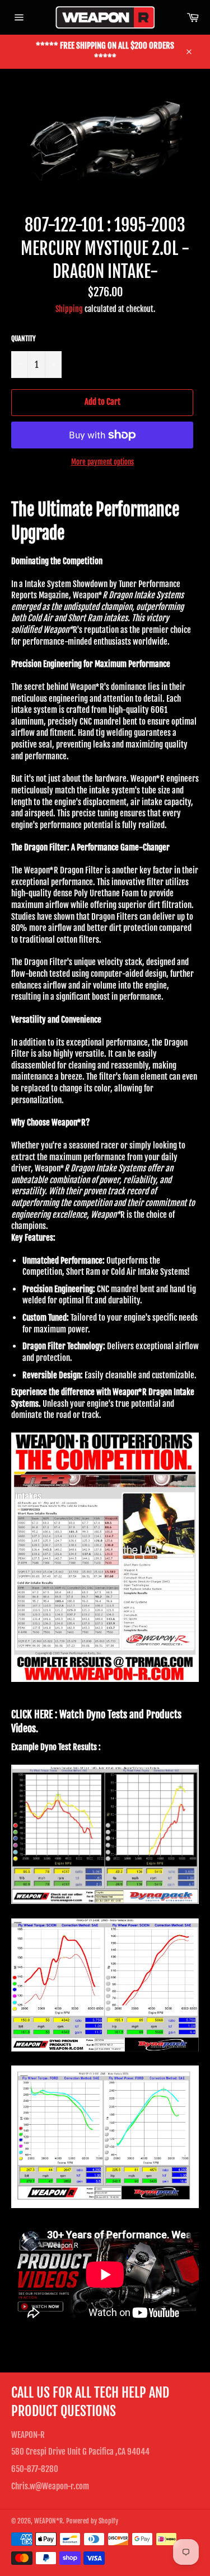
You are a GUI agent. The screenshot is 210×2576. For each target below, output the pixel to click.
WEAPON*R (48, 2521)
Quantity (24, 339)
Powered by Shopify (92, 2521)
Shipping (69, 309)
